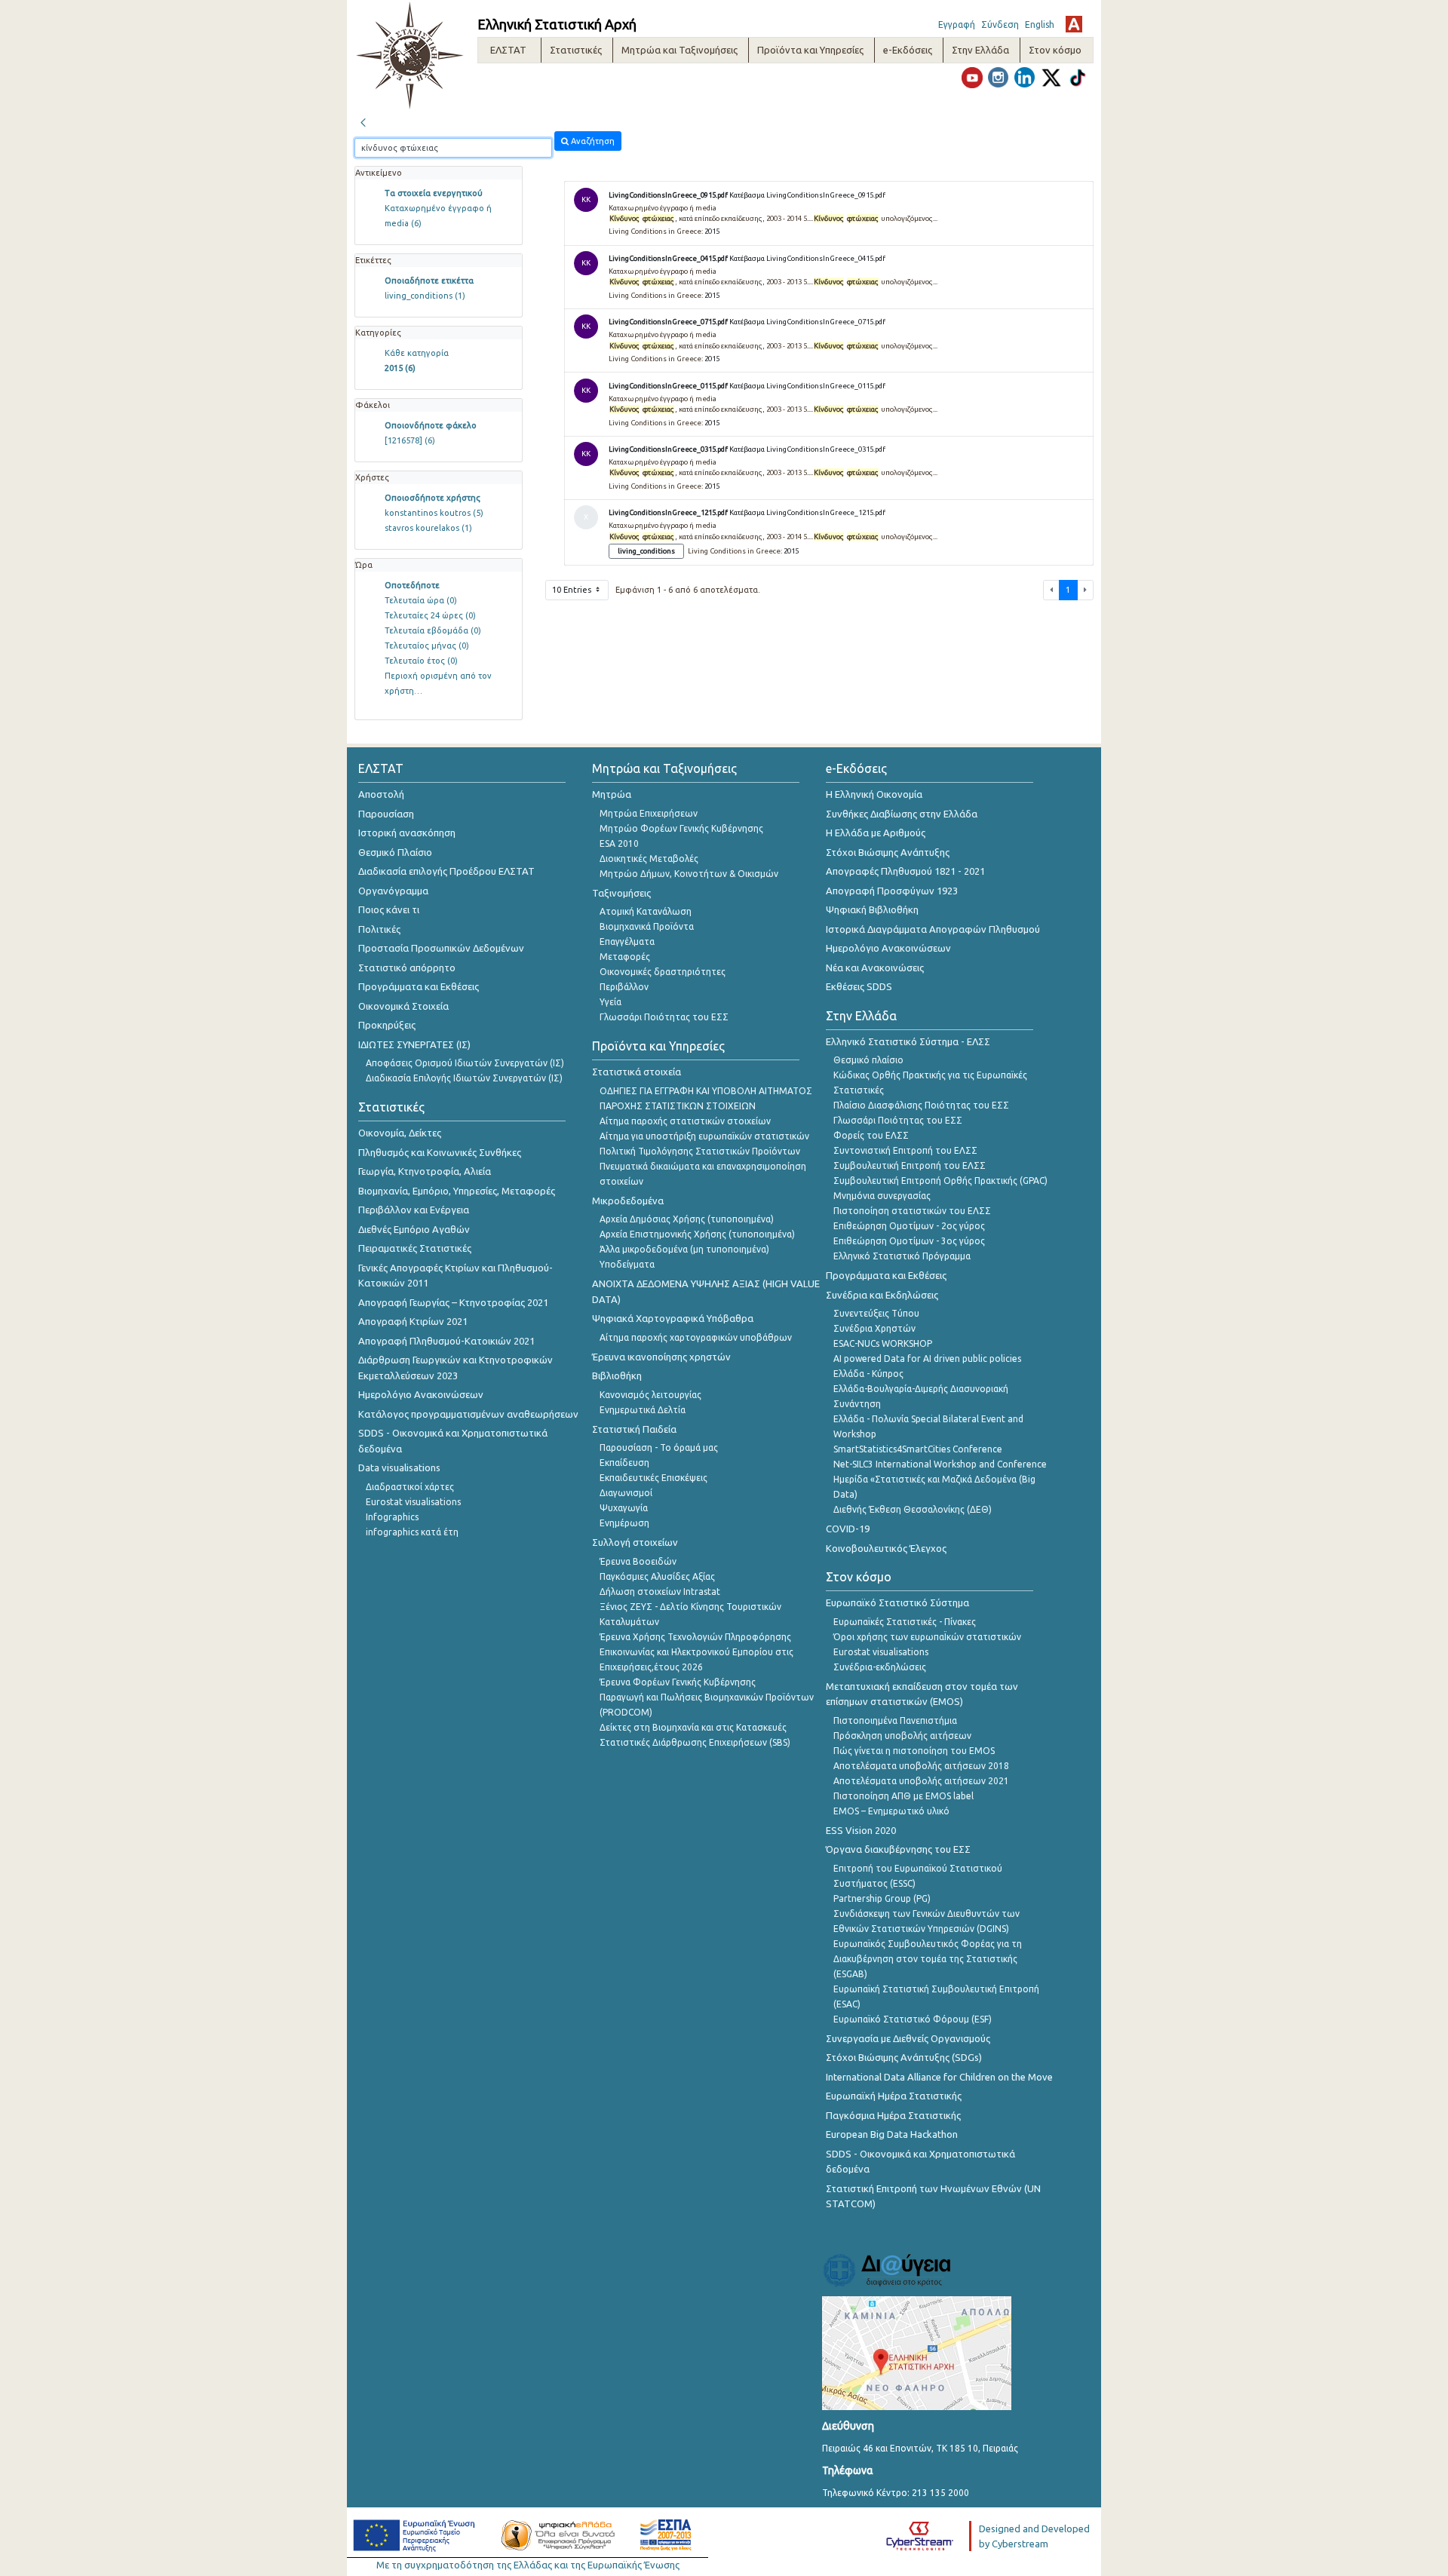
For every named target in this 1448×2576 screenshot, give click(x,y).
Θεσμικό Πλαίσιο (395, 852)
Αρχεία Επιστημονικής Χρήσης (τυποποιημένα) (697, 1234)
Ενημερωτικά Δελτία (643, 1410)
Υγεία (610, 1002)
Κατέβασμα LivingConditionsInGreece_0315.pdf (807, 449)
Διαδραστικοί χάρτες (410, 1487)
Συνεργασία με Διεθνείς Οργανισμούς (908, 2038)
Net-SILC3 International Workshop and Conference (940, 1464)
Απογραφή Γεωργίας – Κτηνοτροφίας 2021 (453, 1302)
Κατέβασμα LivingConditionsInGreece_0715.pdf (807, 322)
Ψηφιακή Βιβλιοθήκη (872, 909)
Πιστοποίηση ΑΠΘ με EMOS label (903, 1796)
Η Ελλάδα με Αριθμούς (876, 833)
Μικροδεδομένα (628, 1201)
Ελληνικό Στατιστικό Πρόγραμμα (902, 1256)
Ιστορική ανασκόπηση (407, 833)
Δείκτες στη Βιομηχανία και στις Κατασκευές (693, 1727)
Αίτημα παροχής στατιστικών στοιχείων (685, 1121)
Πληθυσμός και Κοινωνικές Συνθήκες (440, 1152)
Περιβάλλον (624, 987)
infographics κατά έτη (412, 1532)
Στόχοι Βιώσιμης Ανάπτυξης (888, 852)
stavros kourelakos (428, 528)
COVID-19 (848, 1529)
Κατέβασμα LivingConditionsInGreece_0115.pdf (807, 386)
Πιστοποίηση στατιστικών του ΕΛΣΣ (912, 1211)
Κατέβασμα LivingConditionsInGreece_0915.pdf (807, 195)
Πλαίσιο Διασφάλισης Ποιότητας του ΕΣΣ (921, 1105)
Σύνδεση (1000, 25)
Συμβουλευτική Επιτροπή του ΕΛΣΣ (910, 1165)
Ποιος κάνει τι (389, 909)
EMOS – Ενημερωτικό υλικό (891, 1811)
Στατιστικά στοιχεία (637, 1072)
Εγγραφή (957, 25)
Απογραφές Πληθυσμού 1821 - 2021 (905, 871)
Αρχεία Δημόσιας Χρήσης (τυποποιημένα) (687, 1219)
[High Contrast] (1074, 24)
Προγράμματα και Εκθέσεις (419, 986)
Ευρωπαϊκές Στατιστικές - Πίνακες (905, 1622)
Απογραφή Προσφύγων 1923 (892, 891)
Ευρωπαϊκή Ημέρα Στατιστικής (894, 2096)
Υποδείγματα (627, 1264)
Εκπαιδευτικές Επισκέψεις (653, 1478)
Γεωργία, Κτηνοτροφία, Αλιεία (425, 1171)
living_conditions (425, 296)
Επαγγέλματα (627, 941)
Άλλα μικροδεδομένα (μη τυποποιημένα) (684, 1249)
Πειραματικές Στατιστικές (415, 1248)
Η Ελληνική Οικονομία (874, 794)
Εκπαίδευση (624, 1463)
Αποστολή (381, 794)
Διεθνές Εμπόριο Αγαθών (414, 1229)
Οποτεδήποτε (412, 585)
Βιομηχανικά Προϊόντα (647, 926)
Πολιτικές (379, 929)
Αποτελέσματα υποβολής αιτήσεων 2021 (921, 1781)
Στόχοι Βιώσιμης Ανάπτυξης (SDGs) (904, 2057)
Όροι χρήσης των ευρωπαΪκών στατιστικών (927, 1637)
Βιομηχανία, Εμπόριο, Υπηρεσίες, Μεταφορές (457, 1191)
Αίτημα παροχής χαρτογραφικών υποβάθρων (696, 1337)
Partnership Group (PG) (882, 1898)
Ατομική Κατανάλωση (646, 911)
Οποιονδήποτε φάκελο (431, 425)
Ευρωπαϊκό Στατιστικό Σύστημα (897, 1602)
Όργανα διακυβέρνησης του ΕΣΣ (898, 1849)
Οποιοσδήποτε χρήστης (433, 498)
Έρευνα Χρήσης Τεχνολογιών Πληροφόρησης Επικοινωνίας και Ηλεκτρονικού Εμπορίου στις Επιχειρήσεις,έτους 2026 (696, 1652)
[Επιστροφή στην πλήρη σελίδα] (363, 121)
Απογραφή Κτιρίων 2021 (413, 1321)
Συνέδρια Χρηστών (874, 1328)
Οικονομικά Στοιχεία (403, 1006)
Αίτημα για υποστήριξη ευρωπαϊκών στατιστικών (704, 1136)
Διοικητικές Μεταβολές (649, 859)
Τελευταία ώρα (421, 600)
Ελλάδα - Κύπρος (868, 1374)
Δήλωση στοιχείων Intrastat (660, 1592)
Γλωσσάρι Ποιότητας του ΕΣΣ (664, 1017)
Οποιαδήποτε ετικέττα (429, 281)
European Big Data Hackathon (892, 2134)
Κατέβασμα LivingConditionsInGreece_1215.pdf (807, 512)
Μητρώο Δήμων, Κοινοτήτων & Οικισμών (689, 874)
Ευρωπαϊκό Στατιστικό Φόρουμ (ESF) (913, 2019)
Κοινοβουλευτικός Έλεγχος (886, 1548)
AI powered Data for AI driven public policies (927, 1359)
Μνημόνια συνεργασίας (882, 1196)
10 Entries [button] (573, 590)
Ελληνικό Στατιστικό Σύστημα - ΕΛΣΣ (908, 1041)
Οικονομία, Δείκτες (400, 1133)
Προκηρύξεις (387, 1025)
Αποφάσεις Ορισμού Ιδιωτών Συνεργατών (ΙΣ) (465, 1063)
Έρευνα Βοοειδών (638, 1561)
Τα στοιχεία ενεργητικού (434, 193)
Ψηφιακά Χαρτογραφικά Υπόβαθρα (673, 1318)
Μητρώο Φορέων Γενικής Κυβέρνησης (681, 828)
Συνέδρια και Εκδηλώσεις (882, 1295)
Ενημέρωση (624, 1523)
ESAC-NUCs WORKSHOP (883, 1343)
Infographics (392, 1517)
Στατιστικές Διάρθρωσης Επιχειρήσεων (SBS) (695, 1742)
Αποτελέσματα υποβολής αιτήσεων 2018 (921, 1766)
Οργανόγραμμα (393, 891)
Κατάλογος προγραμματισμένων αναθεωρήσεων (468, 1414)
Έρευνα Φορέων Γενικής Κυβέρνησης (678, 1682)
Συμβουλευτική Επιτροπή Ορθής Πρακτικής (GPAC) (940, 1181)
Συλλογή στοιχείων (635, 1542)
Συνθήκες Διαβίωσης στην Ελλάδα (902, 814)
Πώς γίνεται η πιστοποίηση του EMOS (914, 1751)
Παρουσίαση (386, 814)
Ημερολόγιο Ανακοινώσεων (421, 1394)
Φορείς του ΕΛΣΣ (871, 1135)
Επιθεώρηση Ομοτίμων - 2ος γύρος (909, 1226)
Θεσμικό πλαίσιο (868, 1060)
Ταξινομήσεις (621, 893)
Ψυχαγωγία (624, 1508)
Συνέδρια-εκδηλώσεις (880, 1667)
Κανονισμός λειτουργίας (650, 1395)
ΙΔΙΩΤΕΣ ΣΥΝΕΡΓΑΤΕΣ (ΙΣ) (414, 1044)
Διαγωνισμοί (626, 1493)
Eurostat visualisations (413, 1502)
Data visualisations (399, 1467)
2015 (400, 368)
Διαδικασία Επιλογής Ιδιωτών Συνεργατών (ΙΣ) (464, 1078)
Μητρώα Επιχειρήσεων (649, 813)
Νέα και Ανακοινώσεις (875, 968)
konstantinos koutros (434, 513)
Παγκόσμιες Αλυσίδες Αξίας (657, 1576)
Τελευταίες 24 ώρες (430, 615)
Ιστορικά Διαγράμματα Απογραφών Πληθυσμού (933, 929)
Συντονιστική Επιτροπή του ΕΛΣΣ (905, 1150)
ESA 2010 (619, 843)
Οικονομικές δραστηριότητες (663, 972)
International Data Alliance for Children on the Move (939, 2077)
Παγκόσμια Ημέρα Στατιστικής (893, 2115)
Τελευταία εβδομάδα (433, 630)
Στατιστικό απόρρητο (407, 968)
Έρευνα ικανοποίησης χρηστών (661, 1357)
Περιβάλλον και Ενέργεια (414, 1210)
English (1040, 25)
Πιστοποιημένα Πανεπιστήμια (895, 1720)
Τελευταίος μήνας (427, 646)
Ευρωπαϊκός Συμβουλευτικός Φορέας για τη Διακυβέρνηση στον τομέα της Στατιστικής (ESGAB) (928, 1959)
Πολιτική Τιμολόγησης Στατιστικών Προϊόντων (700, 1151)
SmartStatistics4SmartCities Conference (918, 1449)
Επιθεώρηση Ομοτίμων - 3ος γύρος (909, 1241)
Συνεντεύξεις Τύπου (876, 1313)
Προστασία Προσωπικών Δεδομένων (441, 948)
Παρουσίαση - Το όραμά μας (659, 1447)
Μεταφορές (625, 957)
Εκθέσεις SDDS (859, 986)
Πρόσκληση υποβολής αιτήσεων (902, 1736)
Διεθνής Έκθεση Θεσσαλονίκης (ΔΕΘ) (913, 1509)
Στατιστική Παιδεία (634, 1429)
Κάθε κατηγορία (417, 353)
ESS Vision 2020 (861, 1830)
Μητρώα (612, 794)
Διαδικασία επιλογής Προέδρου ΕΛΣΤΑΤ (446, 871)
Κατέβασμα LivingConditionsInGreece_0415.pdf (807, 258)
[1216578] (410, 440)
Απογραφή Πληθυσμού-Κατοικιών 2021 (446, 1341)
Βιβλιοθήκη (617, 1375)
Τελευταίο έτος (421, 661)
